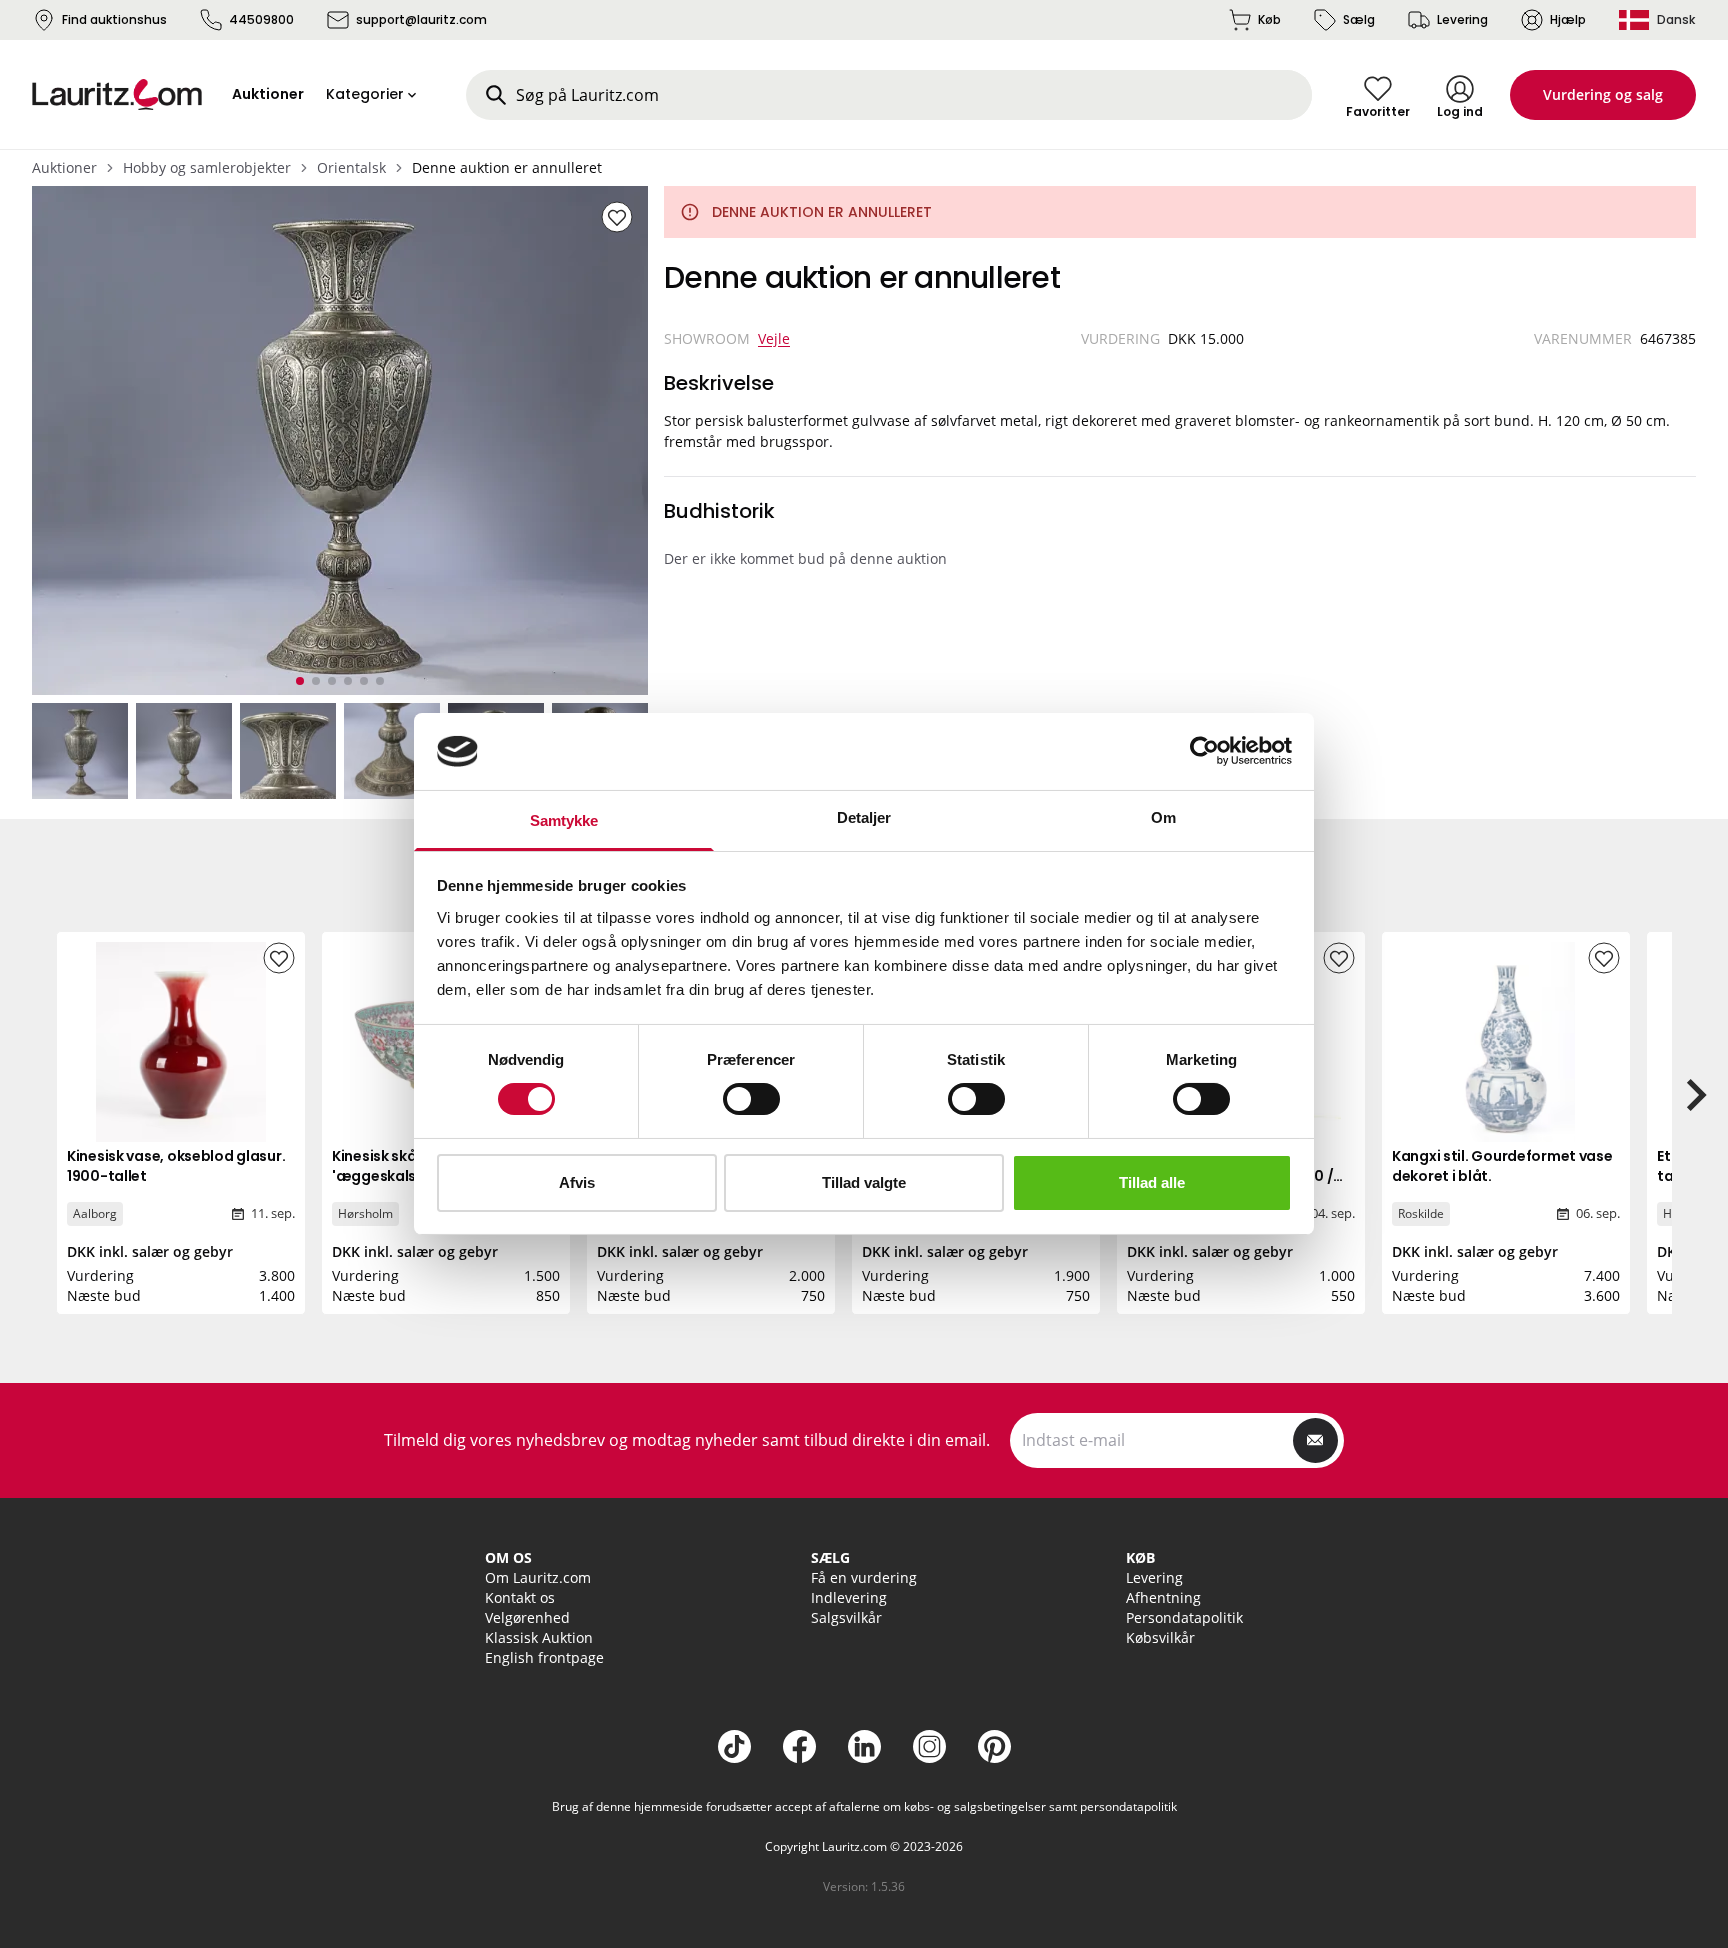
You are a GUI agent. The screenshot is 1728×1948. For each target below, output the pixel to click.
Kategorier (365, 94)
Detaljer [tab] (864, 817)
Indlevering (849, 1597)
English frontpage (544, 1657)
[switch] (751, 1099)
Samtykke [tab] (564, 820)
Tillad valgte (864, 1182)
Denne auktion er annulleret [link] (507, 167)
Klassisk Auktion (539, 1637)
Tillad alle (1152, 1182)
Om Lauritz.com (538, 1577)
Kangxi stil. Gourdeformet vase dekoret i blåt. (1502, 1166)
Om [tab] (1163, 817)
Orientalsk (351, 167)
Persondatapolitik (1184, 1617)
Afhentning (1163, 1597)
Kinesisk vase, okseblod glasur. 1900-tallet (176, 1166)
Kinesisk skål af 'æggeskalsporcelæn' (411, 1166)
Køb (1269, 19)
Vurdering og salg (1603, 94)
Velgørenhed (527, 1617)
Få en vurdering (864, 1577)
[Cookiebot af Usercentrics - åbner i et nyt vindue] (1204, 751)
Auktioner (64, 167)
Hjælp (1568, 19)
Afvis (577, 1182)
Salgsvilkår (846, 1617)
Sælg (1359, 19)
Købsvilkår (1160, 1637)
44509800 (261, 19)
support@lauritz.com (421, 19)
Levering (1462, 19)
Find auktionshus (114, 19)
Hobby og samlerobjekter (207, 167)
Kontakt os (520, 1597)
